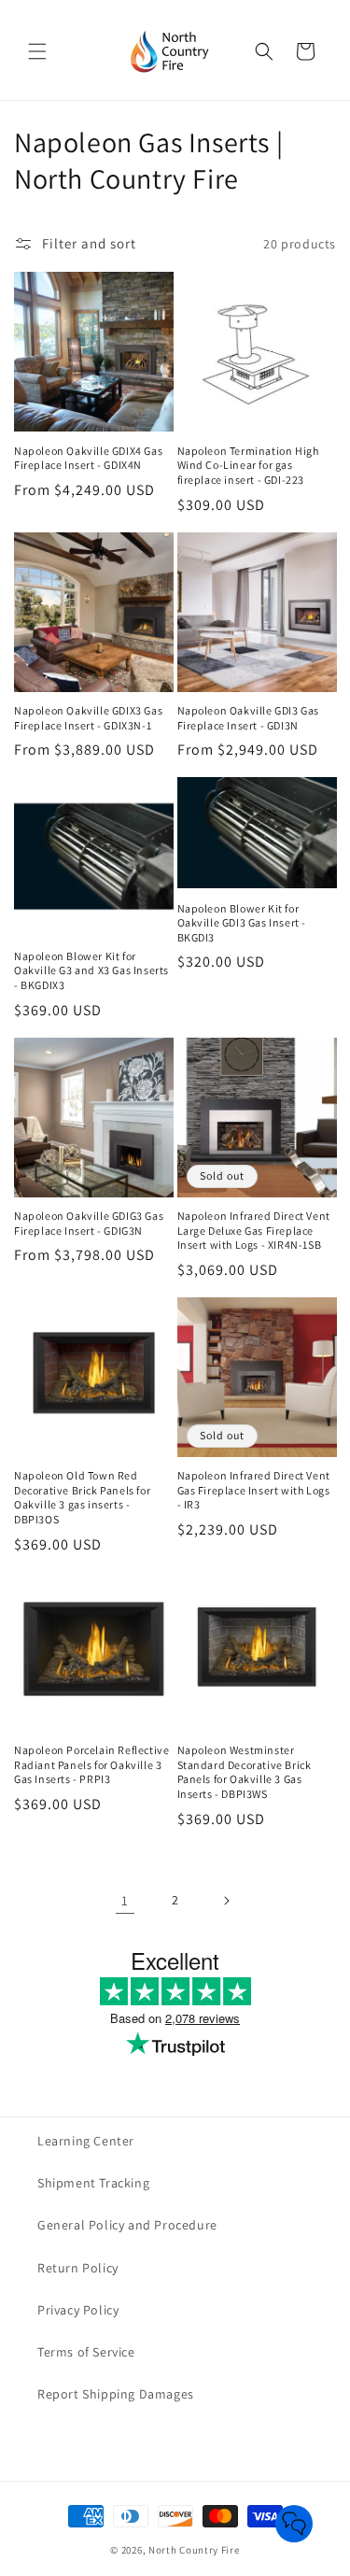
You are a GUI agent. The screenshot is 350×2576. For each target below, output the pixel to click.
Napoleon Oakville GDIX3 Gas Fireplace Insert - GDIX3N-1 (88, 718)
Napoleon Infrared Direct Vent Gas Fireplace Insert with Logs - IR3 (254, 1490)
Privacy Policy (78, 2310)
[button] (37, 51)
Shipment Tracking (93, 2183)
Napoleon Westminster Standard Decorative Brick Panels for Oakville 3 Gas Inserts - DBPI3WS (245, 1772)
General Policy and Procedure (127, 2225)
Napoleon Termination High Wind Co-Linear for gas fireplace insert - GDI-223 (248, 465)
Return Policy (78, 2268)
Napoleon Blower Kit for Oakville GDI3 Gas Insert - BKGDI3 (242, 923)
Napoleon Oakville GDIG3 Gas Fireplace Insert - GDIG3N (89, 1223)
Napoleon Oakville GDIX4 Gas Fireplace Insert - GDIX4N (88, 458)
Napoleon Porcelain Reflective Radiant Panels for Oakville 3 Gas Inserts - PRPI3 (91, 1764)
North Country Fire (194, 2550)
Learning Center (86, 2141)
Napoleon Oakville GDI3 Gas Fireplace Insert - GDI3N (249, 718)
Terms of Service (86, 2352)
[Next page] (226, 1901)
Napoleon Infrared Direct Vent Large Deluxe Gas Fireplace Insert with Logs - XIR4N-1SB (254, 1230)
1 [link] (125, 1900)
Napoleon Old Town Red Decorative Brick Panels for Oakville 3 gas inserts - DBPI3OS (82, 1497)
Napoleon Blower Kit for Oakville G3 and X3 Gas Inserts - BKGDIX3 (91, 970)
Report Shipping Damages (116, 2394)
